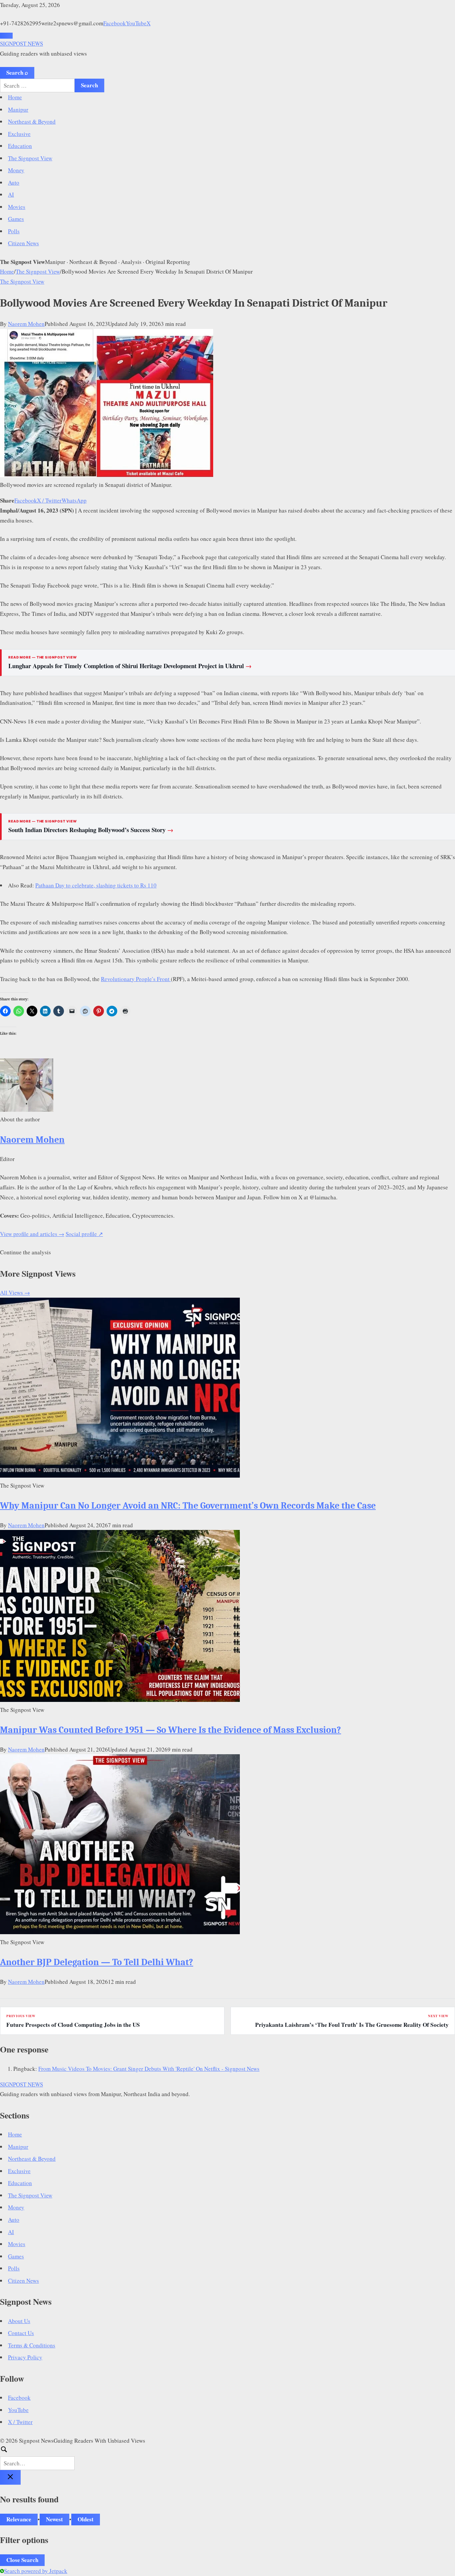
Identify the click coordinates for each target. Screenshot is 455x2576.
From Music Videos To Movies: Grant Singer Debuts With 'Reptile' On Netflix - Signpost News (149, 2069)
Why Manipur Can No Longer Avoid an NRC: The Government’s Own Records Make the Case (188, 1506)
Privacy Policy (25, 2357)
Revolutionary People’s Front (136, 979)
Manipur (18, 109)
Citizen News (23, 243)
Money (16, 170)
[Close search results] (10, 2477)
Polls (14, 231)
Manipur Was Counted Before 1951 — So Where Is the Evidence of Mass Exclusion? (171, 1730)
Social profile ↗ (84, 1234)
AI (11, 194)
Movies (17, 207)
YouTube (136, 23)
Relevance (19, 2519)
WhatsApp (74, 500)
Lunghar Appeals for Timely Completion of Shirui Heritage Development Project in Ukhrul (130, 666)
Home (15, 97)
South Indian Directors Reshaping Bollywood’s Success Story (91, 830)
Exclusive (19, 134)
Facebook (115, 23)
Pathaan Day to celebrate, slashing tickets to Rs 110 (96, 885)
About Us (19, 2321)
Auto (14, 182)
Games (16, 219)
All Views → (15, 1292)
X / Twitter (49, 500)
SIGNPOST (21, 43)
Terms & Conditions (32, 2345)
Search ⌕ (17, 72)
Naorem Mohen (26, 324)
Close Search (22, 2560)
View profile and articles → (32, 1234)
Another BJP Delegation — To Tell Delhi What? (97, 1962)
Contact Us (21, 2333)
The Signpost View (30, 158)
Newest (54, 2519)
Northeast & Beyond (32, 121)
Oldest (86, 2519)
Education (20, 146)
